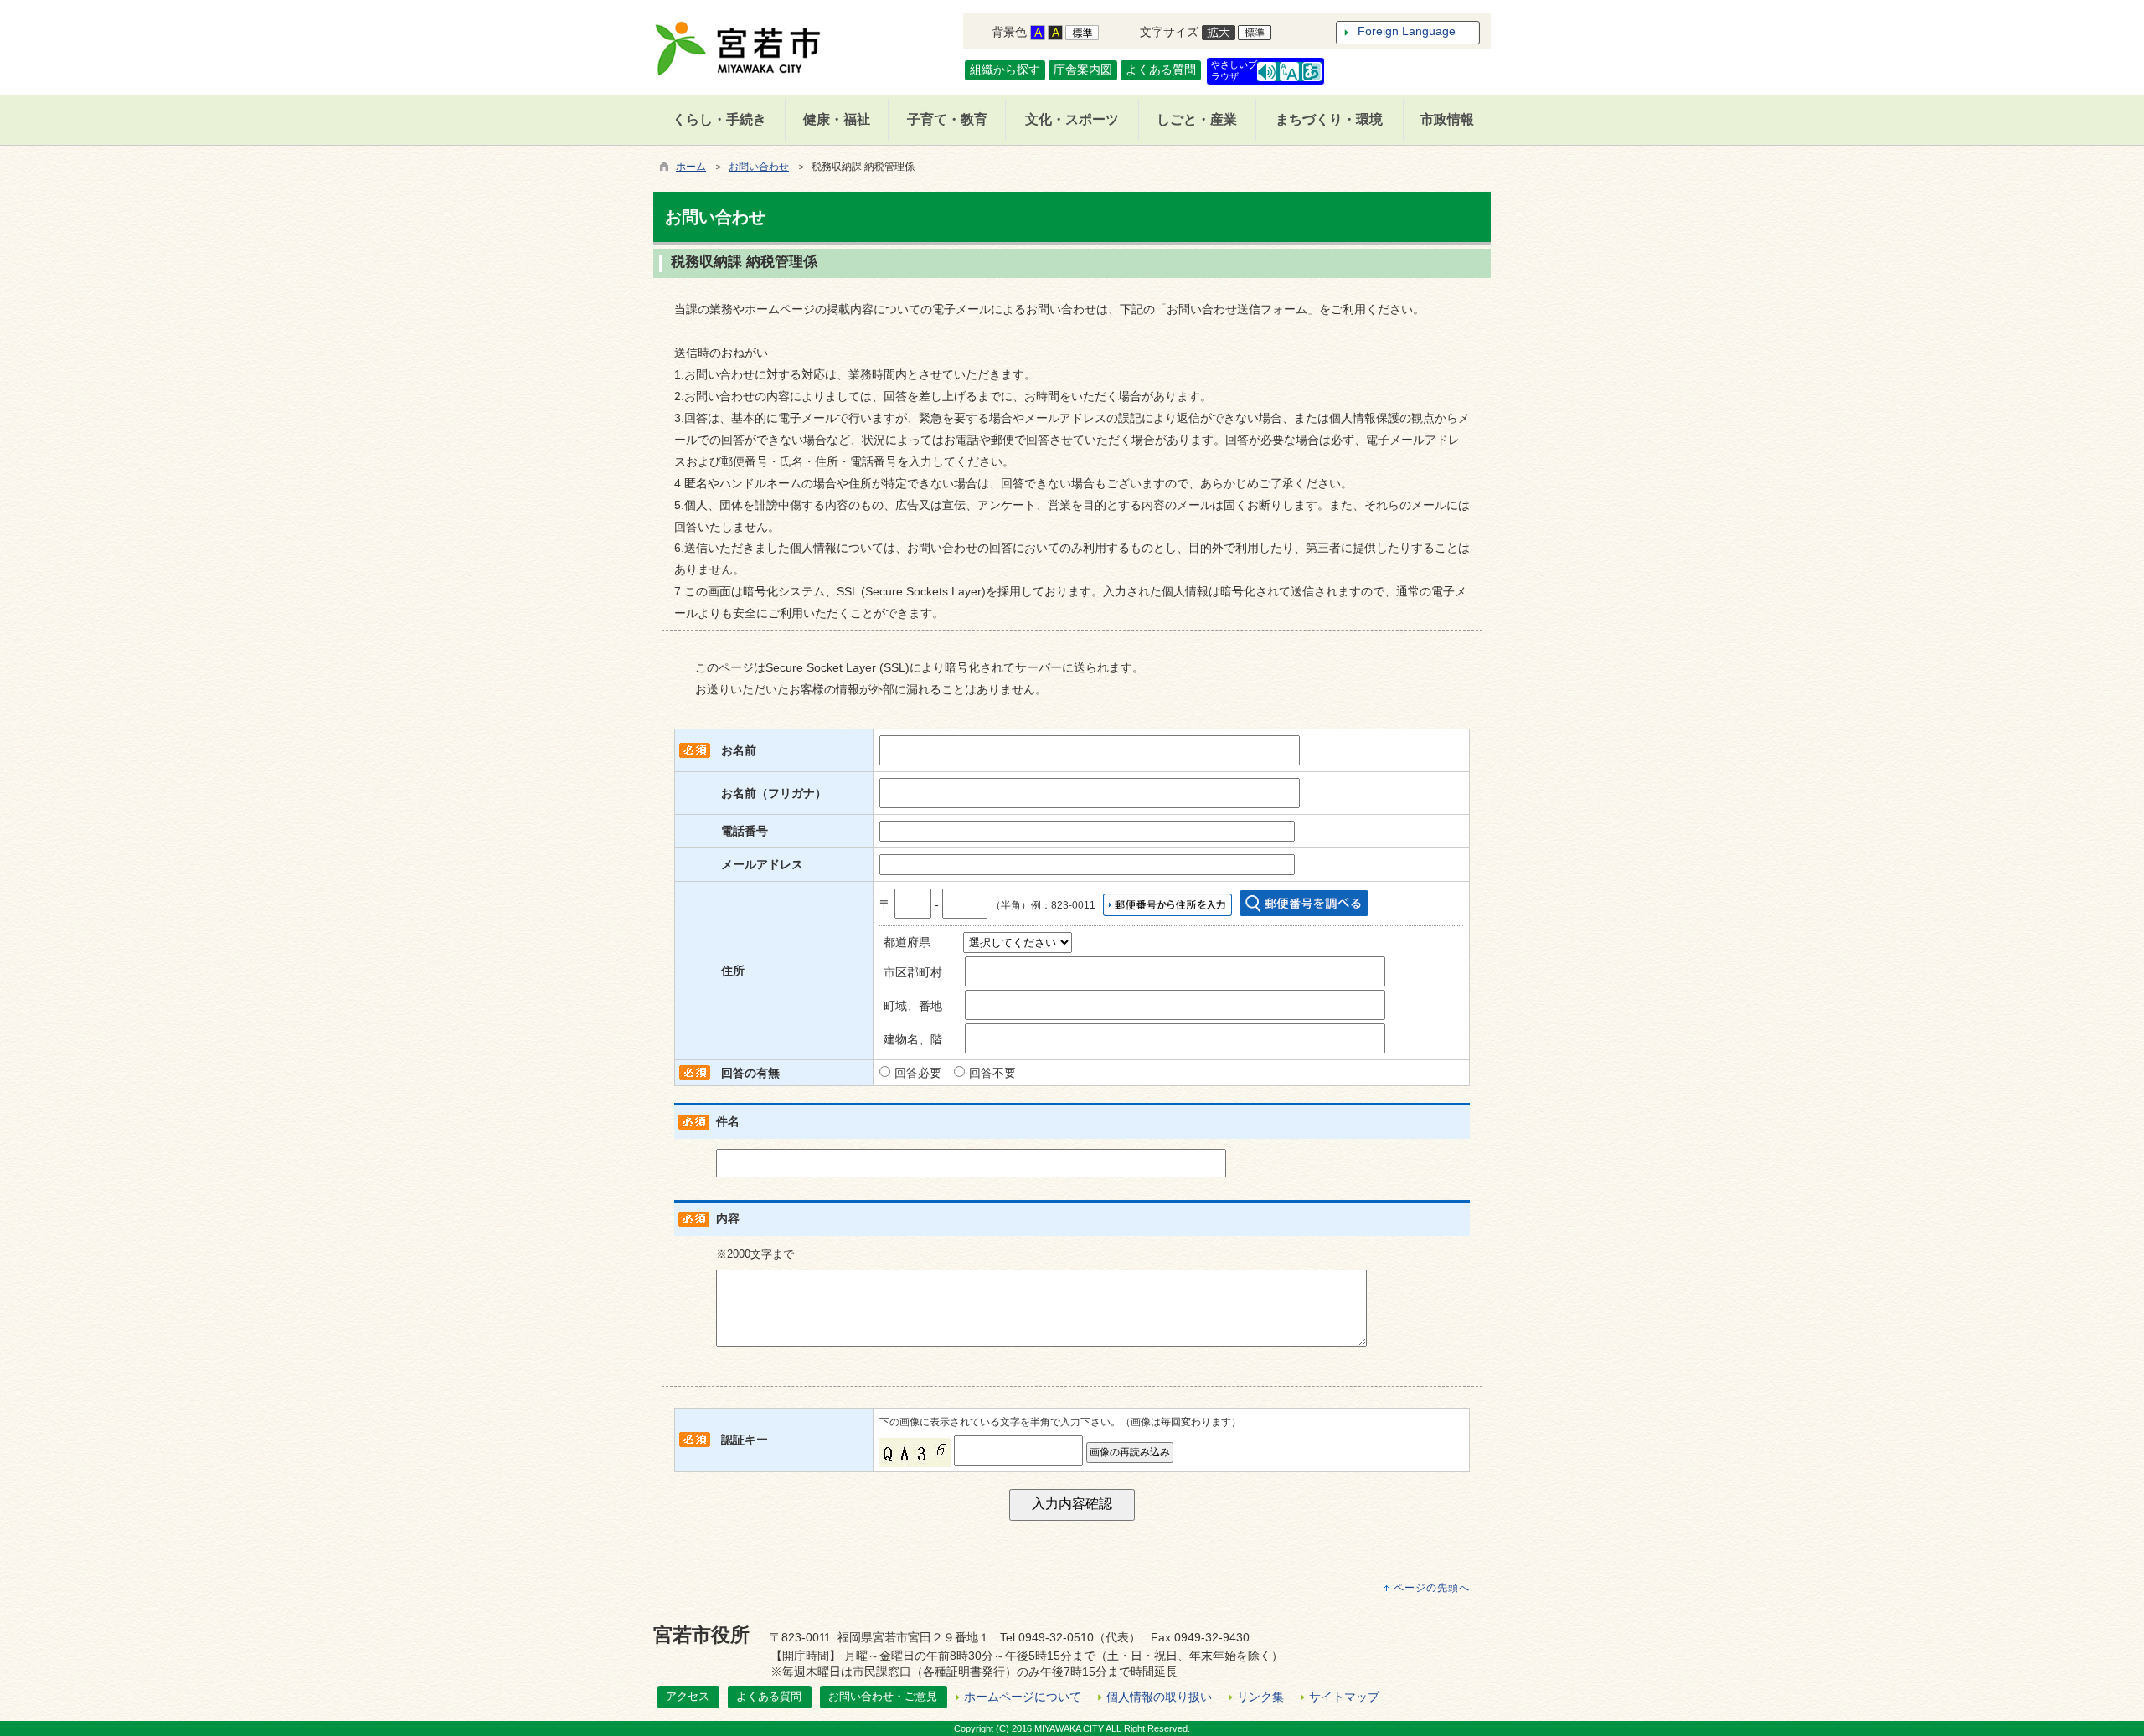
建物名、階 (913, 1039)
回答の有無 (750, 1073)
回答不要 (992, 1073)
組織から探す (1005, 70)
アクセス (688, 1696)
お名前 (739, 750)
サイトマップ (1344, 1697)
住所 (733, 971)
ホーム (691, 167)
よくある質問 (1161, 70)
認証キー (745, 1440)
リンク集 (1260, 1697)
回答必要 (918, 1073)
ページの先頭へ (1432, 1588)
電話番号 (745, 831)
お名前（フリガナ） (774, 793)
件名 (728, 1121)
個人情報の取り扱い (1159, 1697)
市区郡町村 (913, 972)
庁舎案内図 (1083, 70)
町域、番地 (913, 1006)
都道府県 (907, 942)
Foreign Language (1407, 31)
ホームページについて (1023, 1697)
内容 (728, 1218)
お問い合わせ (759, 167)
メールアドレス (762, 864)
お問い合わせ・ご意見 (883, 1696)
